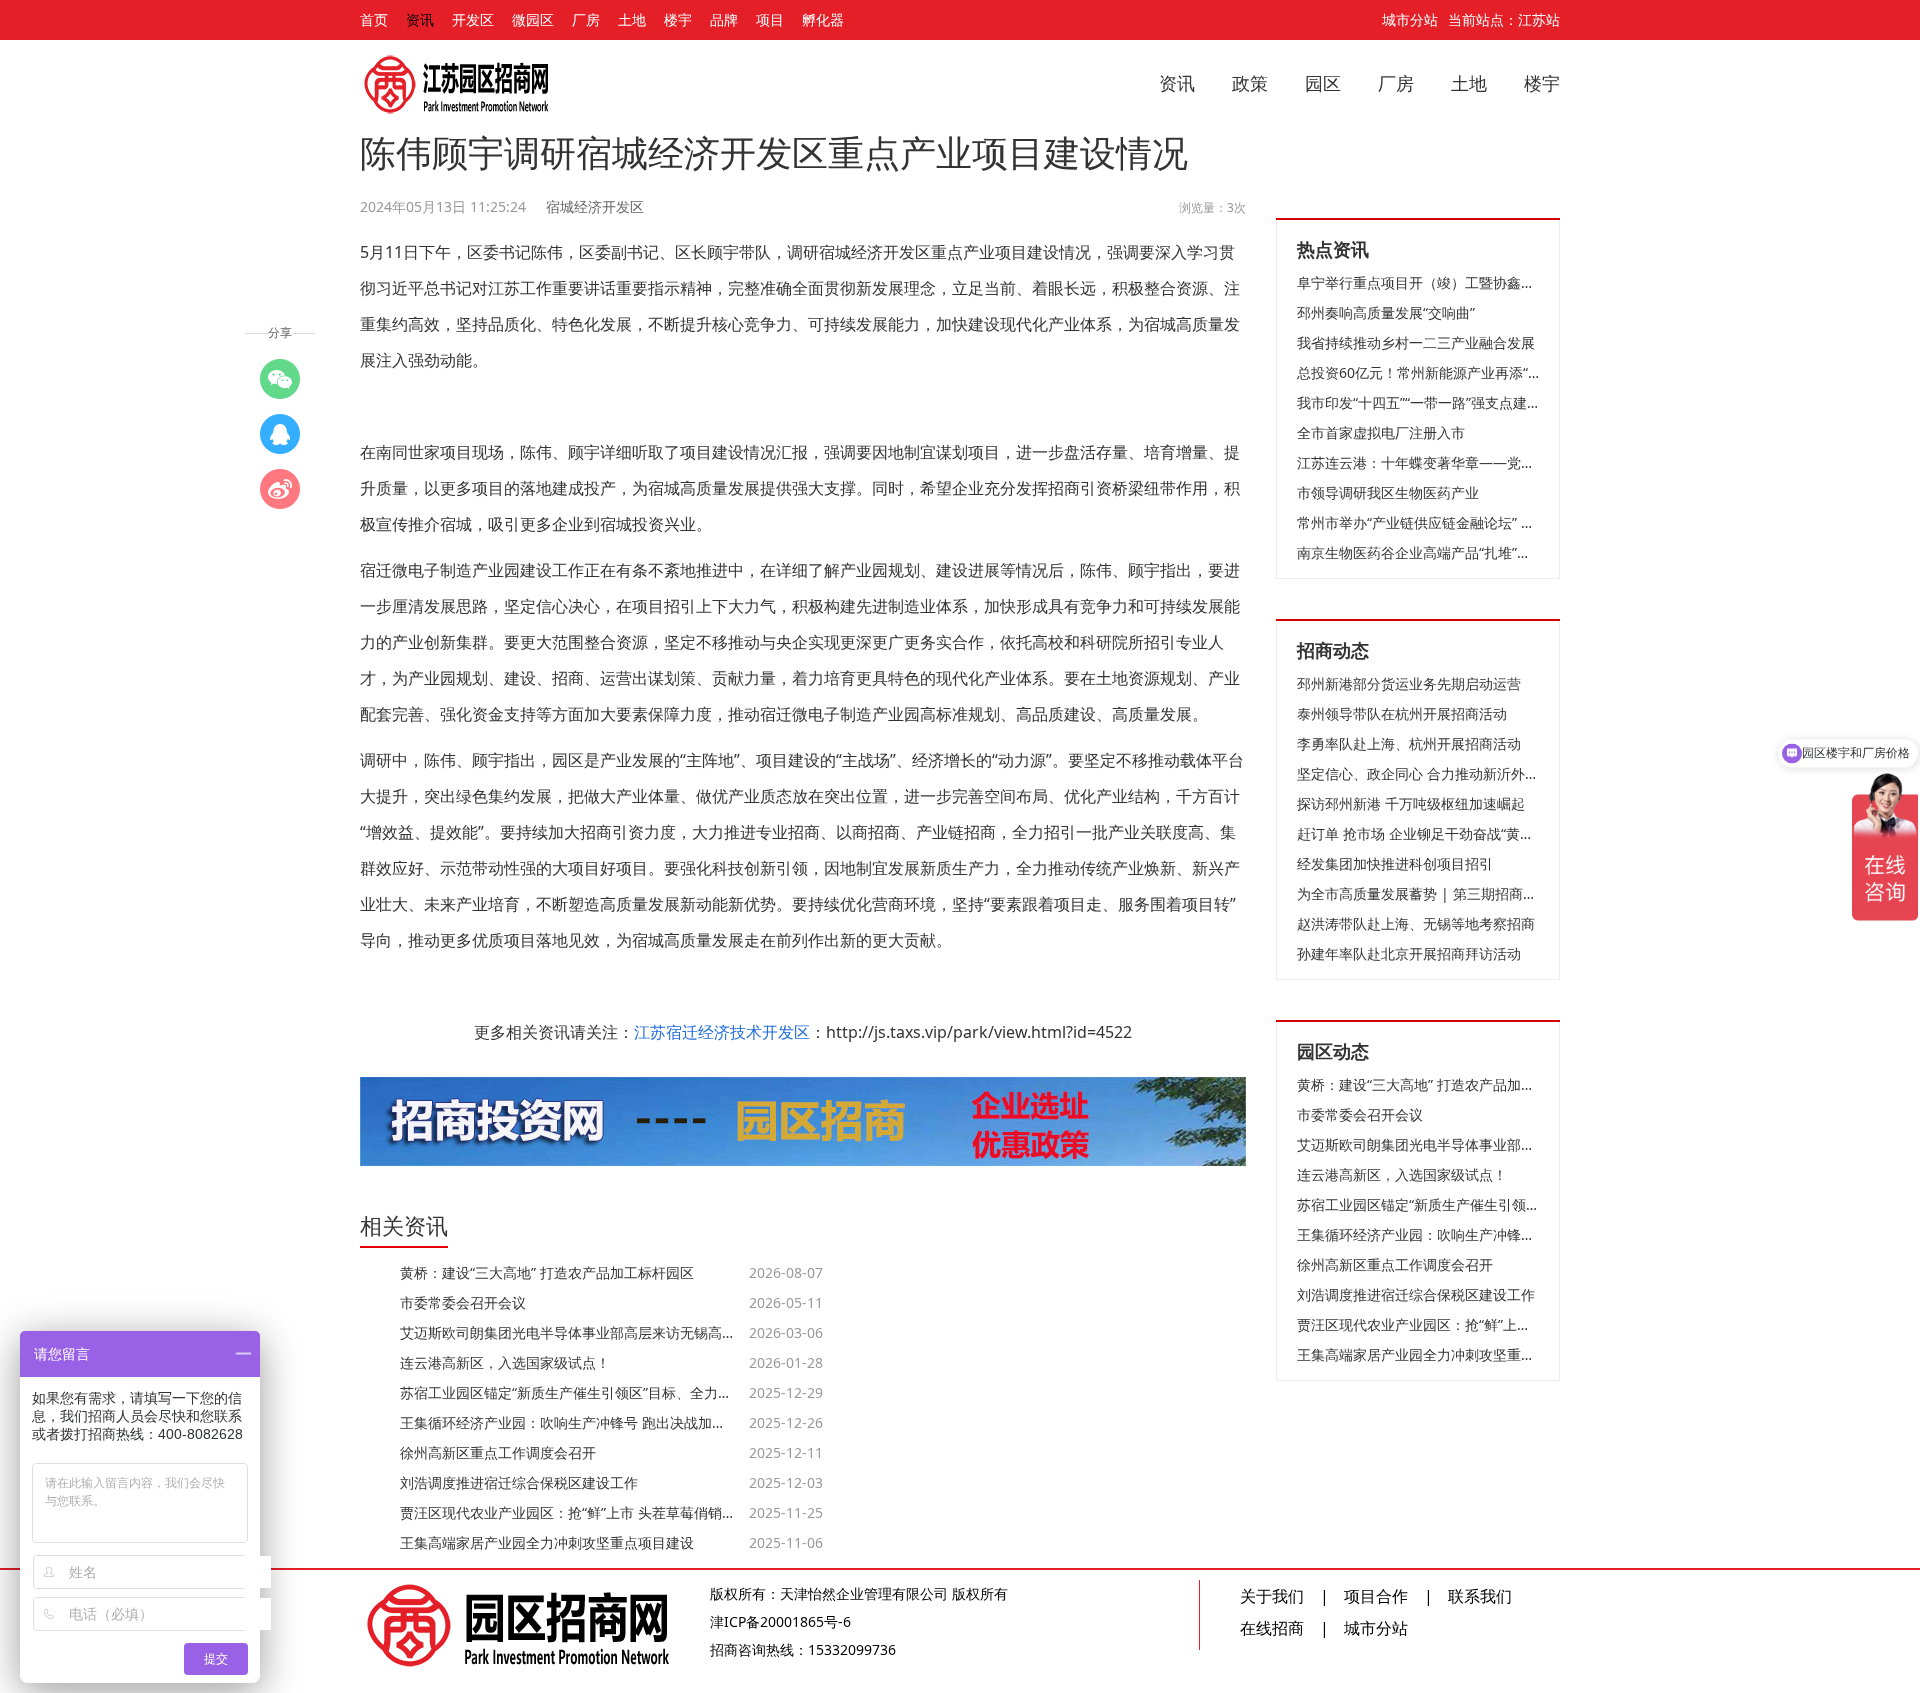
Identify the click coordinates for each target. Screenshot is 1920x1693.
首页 (374, 19)
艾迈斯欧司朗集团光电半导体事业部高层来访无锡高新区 (1418, 1144)
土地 (632, 19)
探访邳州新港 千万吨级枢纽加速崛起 (1411, 803)
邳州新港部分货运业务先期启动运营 (1409, 683)
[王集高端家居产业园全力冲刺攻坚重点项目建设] (280, 434)
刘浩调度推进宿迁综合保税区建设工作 (1416, 1294)
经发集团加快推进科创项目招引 (1395, 863)
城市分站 (1410, 19)
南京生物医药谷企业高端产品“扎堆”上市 (1418, 552)
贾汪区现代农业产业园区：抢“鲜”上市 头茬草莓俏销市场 (1418, 1324)
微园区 (533, 19)
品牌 (724, 19)
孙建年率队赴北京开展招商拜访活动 (1409, 953)
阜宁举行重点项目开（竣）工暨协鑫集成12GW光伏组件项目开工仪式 (1418, 282)
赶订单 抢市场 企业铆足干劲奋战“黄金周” (1418, 833)
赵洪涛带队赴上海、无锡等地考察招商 (1416, 923)
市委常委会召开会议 (1360, 1114)
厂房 (586, 19)
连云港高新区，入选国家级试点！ (1402, 1174)
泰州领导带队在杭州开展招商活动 (1402, 713)
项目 (770, 19)
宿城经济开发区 (595, 206)
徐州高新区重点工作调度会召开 (1395, 1264)
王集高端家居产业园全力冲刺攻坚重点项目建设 (1418, 1354)
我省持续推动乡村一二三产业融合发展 (1416, 342)
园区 (1323, 83)
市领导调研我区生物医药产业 (1388, 492)
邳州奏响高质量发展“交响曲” (1386, 312)
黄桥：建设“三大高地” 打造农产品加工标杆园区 (1418, 1084)
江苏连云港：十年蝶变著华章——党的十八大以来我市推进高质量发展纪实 (1418, 462)
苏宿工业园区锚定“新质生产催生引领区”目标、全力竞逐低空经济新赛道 (1418, 1204)
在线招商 (1272, 1628)
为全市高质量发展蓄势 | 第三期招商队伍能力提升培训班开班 (1418, 893)
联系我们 (1480, 1596)
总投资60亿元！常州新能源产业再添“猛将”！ (1418, 372)
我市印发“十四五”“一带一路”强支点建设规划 (1418, 402)
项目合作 (1376, 1596)
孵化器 (823, 19)
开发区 (473, 19)
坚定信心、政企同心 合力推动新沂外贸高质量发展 (1418, 773)
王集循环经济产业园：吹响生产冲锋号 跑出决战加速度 (1418, 1234)
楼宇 (678, 19)
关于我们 (1272, 1596)
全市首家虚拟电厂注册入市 (1381, 432)
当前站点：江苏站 (1504, 19)
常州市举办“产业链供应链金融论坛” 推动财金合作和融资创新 (1418, 522)
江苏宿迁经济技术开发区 (722, 1032)
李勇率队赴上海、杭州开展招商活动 (1409, 743)
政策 (1250, 83)
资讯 (420, 19)
